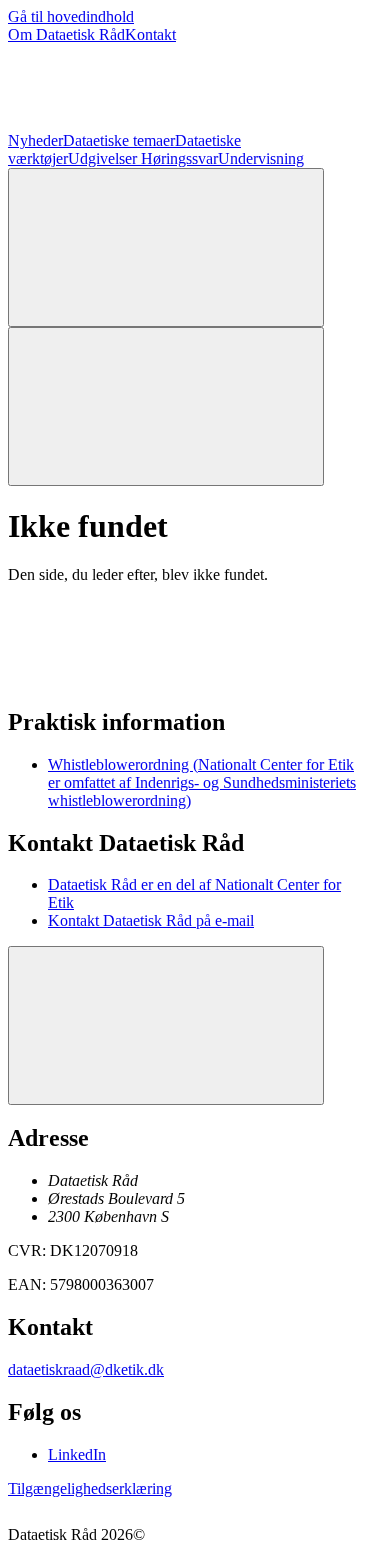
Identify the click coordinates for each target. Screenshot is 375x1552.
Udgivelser (104, 158)
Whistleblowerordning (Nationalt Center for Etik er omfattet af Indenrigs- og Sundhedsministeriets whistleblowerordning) (202, 782)
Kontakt (150, 34)
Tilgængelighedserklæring (90, 1488)
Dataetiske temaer (119, 140)
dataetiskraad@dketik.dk (86, 1369)
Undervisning (261, 158)
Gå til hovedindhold (71, 16)
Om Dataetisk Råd (66, 34)
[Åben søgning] (166, 247)
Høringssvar (179, 158)
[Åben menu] (166, 406)
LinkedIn (77, 1454)
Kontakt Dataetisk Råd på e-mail (151, 920)
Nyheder (35, 140)
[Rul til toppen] (166, 1025)
